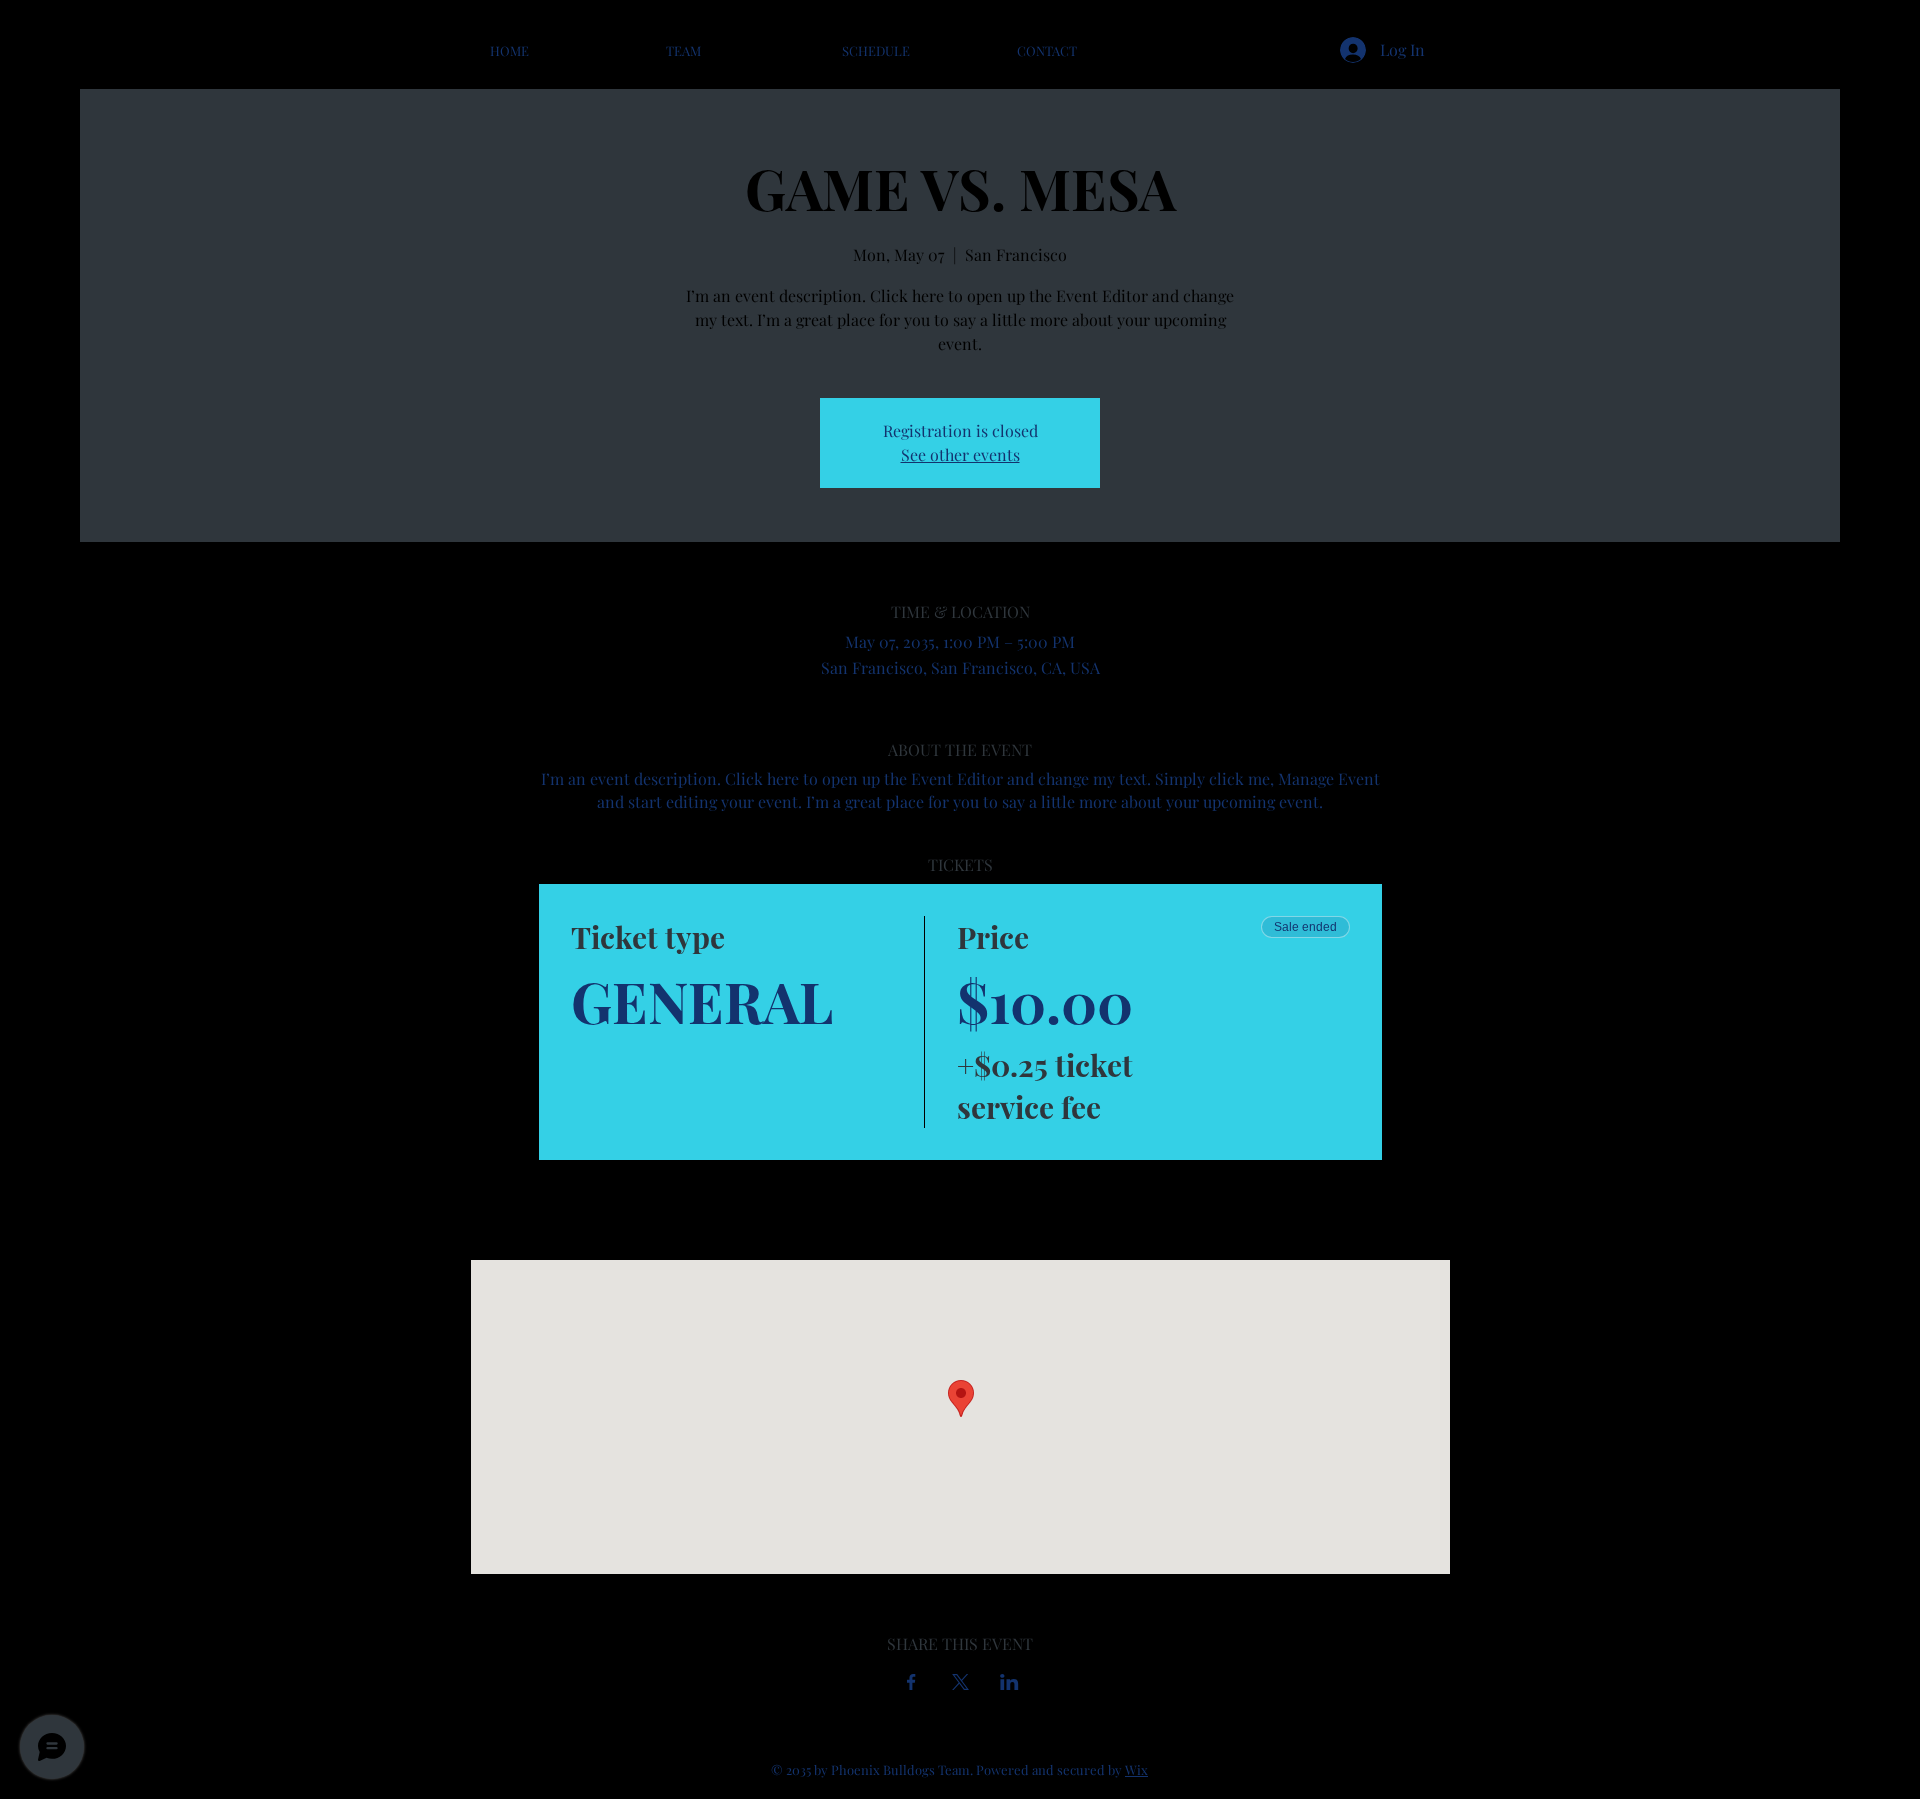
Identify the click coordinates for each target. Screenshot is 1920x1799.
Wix (1136, 1769)
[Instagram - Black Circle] (1875, 935)
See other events (960, 454)
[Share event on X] (960, 1682)
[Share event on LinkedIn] (1009, 1682)
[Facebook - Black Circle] (1875, 992)
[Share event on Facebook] (911, 1682)
